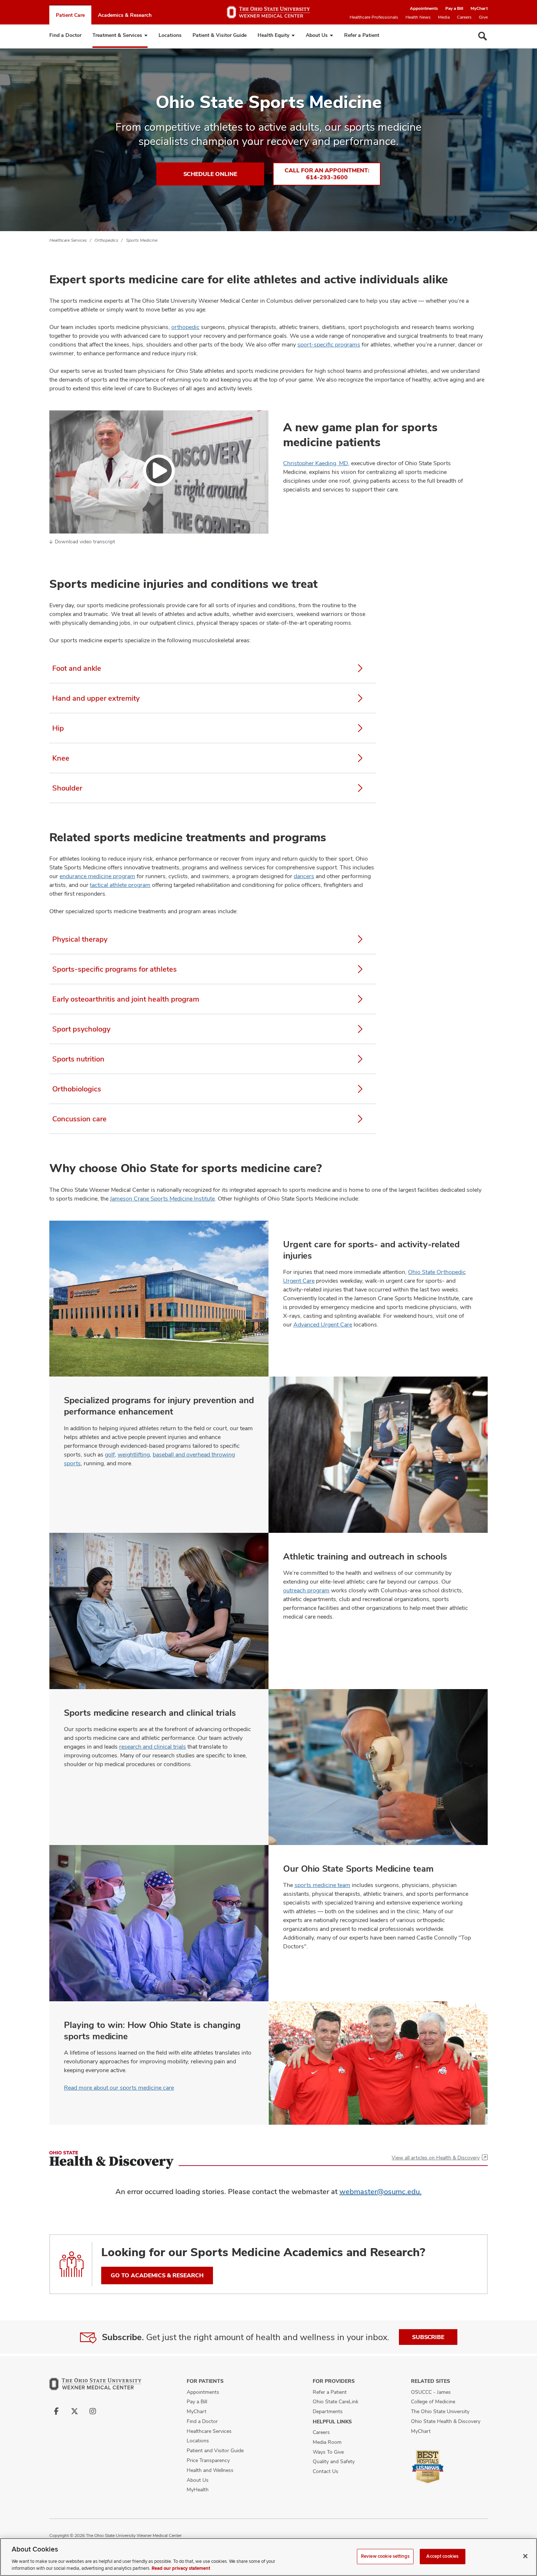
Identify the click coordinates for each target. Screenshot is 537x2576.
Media (444, 17)
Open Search (483, 36)
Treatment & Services (117, 35)
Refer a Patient (362, 35)
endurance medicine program (97, 876)
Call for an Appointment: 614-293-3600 (327, 174)
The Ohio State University (440, 2411)
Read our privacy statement (181, 2568)
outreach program (306, 1590)
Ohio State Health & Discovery (446, 2421)
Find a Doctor (65, 35)
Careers (464, 17)
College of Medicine (433, 2401)
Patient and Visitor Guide (215, 2450)
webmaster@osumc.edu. (380, 2192)
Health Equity (273, 35)
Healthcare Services (68, 240)
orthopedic (185, 327)
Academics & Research (125, 15)
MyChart (479, 8)
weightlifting (134, 1454)
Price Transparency (208, 2460)
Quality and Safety (334, 2461)
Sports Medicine (142, 240)
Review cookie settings (385, 2556)
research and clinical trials (153, 1747)
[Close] (525, 2556)
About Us (317, 35)
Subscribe (428, 2337)
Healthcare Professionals (374, 17)
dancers (304, 876)
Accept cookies (442, 2556)
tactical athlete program (120, 885)
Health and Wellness (210, 2470)
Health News (418, 17)
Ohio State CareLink (336, 2401)
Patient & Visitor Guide (220, 35)
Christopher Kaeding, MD (316, 463)
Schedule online (210, 174)
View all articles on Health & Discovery (436, 2158)
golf (110, 1454)
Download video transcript (85, 541)
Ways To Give (328, 2452)
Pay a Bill (454, 8)
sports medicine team (322, 1885)
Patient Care (70, 15)
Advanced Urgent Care (323, 1325)
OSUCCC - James (431, 2392)
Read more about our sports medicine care (119, 2088)
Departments (328, 2411)
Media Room (327, 2442)
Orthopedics (106, 240)
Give (483, 17)
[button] (159, 472)
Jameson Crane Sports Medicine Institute (162, 1199)
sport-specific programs (329, 345)
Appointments (424, 8)
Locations (170, 35)
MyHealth (198, 2489)
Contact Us (325, 2471)
